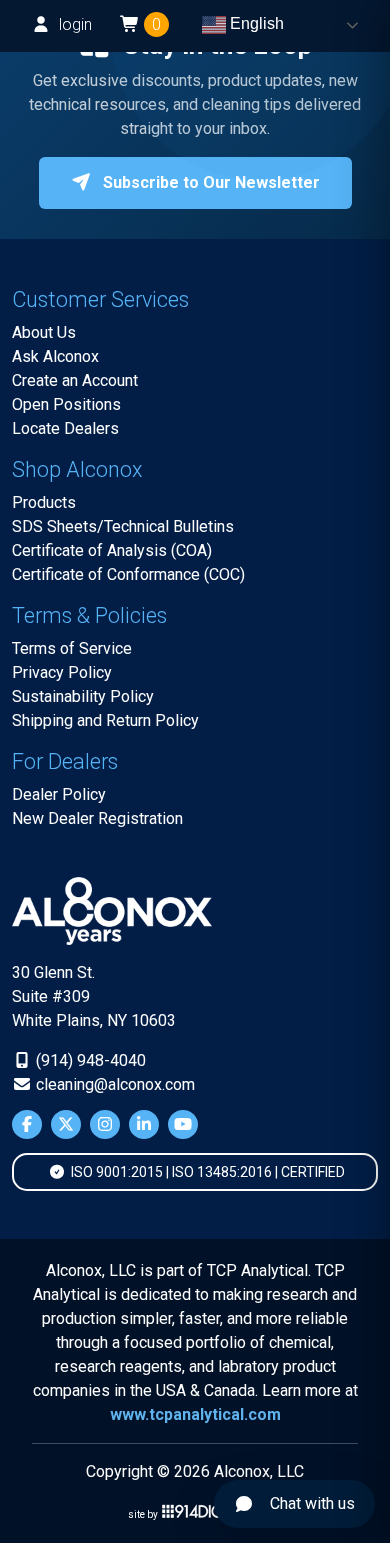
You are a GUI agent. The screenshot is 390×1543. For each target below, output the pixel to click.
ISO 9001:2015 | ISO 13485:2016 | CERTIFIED (206, 1172)
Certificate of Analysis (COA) (112, 550)
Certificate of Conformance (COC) (128, 574)
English (255, 23)
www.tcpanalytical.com (195, 1414)
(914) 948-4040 (89, 1060)
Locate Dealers (65, 428)
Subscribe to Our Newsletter (209, 182)
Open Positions (66, 404)
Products (44, 502)
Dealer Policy (59, 794)
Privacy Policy (62, 672)
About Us (44, 332)
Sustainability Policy (83, 696)
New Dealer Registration (97, 818)
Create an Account (75, 380)
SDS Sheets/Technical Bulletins (123, 526)
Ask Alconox (55, 356)
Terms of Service (72, 648)
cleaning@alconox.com (113, 1084)
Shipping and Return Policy (105, 720)
